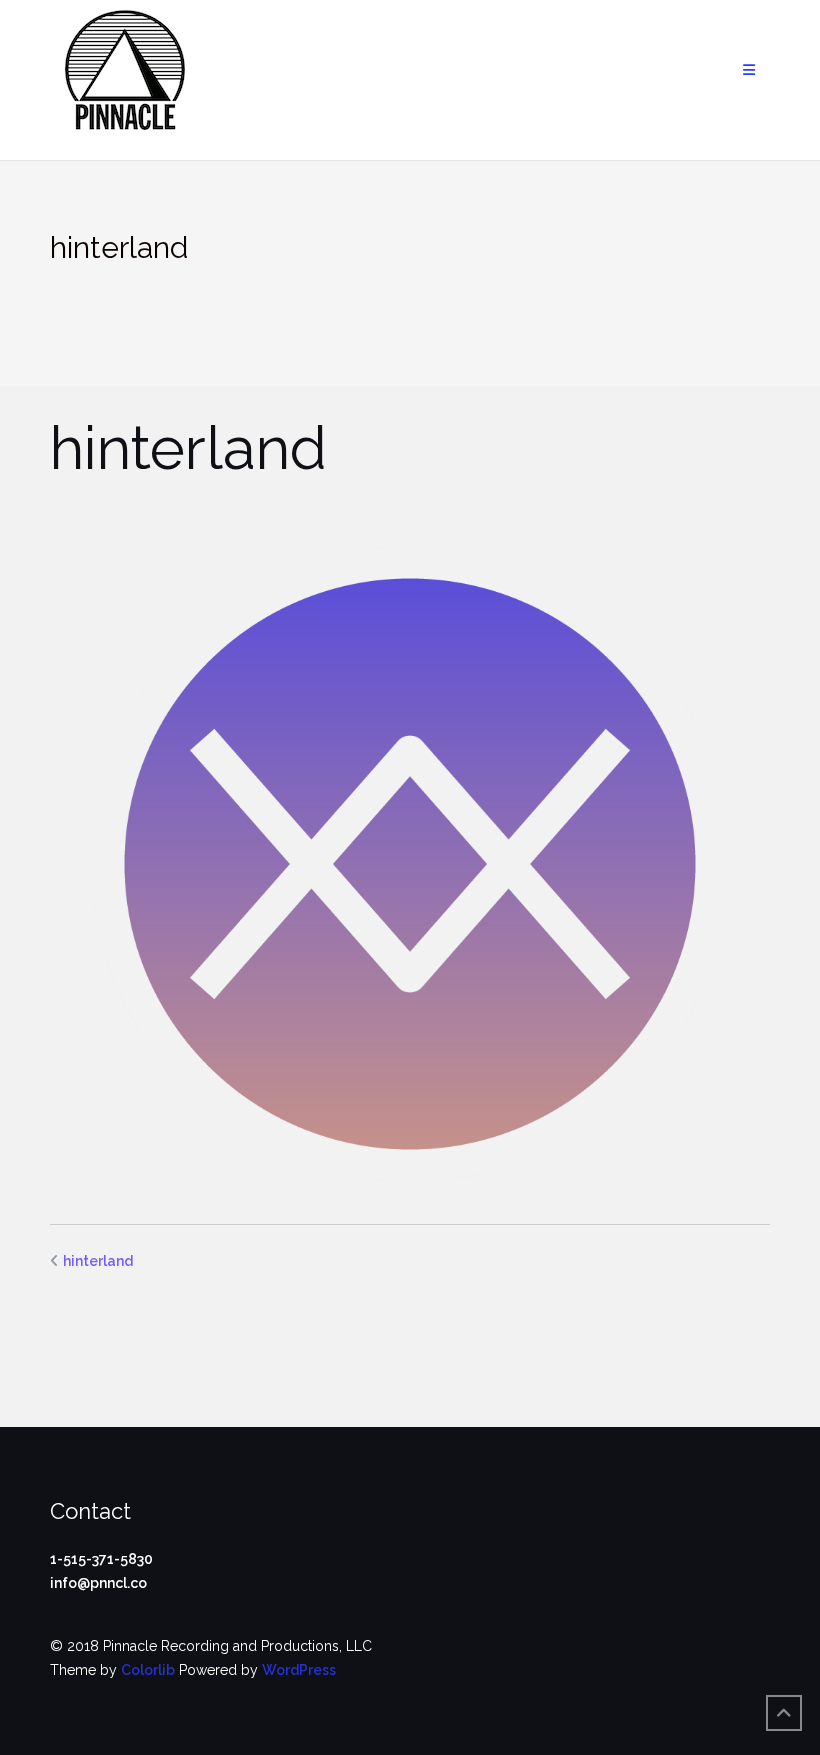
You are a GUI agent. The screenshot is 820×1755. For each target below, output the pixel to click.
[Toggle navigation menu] (749, 70)
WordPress (299, 1670)
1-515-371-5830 (101, 1559)
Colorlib (148, 1670)
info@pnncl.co (98, 1583)
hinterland (98, 1261)
